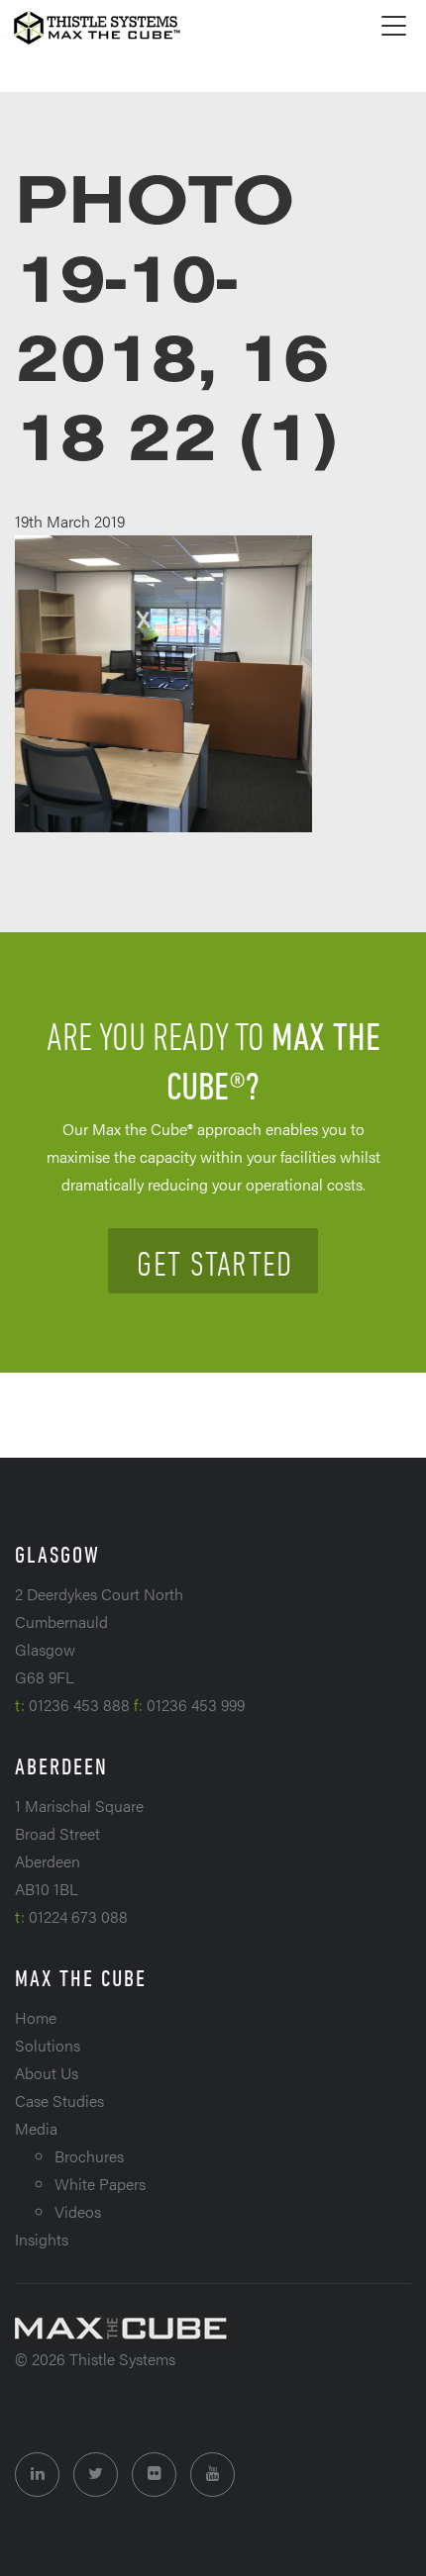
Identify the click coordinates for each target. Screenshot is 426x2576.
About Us (47, 2073)
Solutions (48, 2045)
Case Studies (59, 2100)
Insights (42, 2239)
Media (36, 2128)
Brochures (89, 2156)
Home (36, 2017)
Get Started (214, 1263)
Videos (78, 2211)
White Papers (100, 2184)
